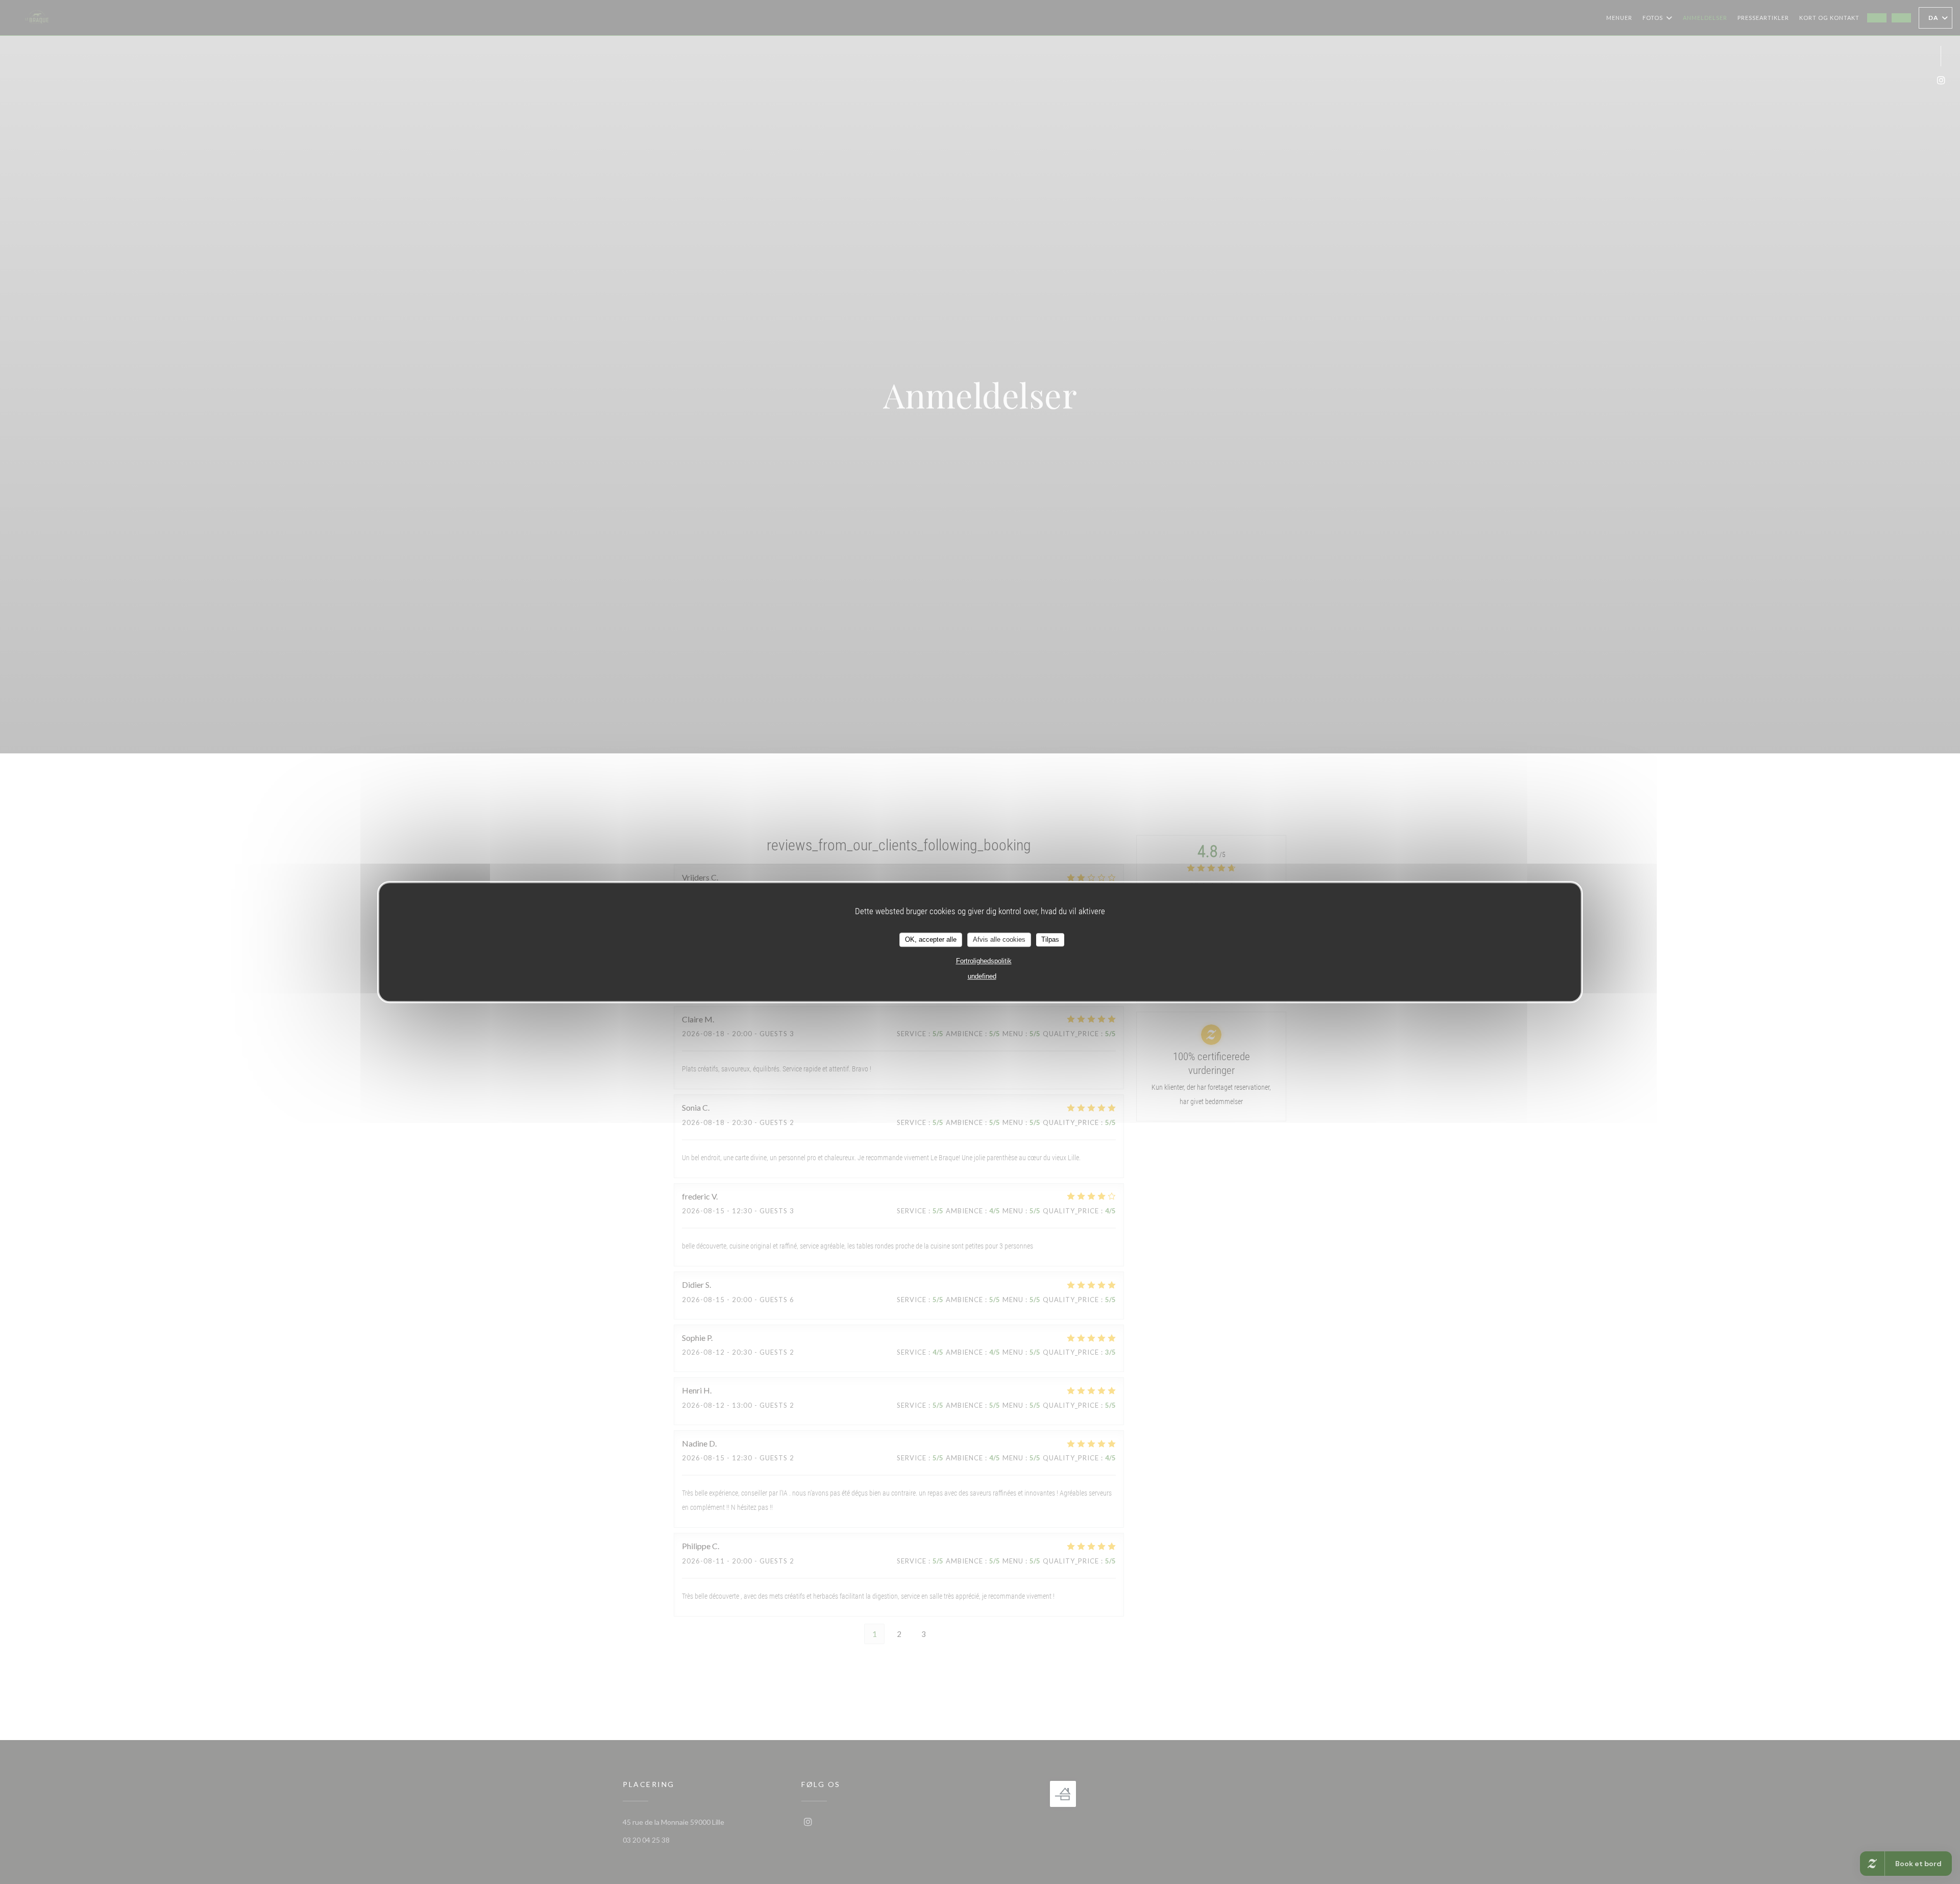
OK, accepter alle (931, 939)
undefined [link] (982, 976)
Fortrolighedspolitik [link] (984, 960)
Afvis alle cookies (999, 939)
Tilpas (1050, 939)
